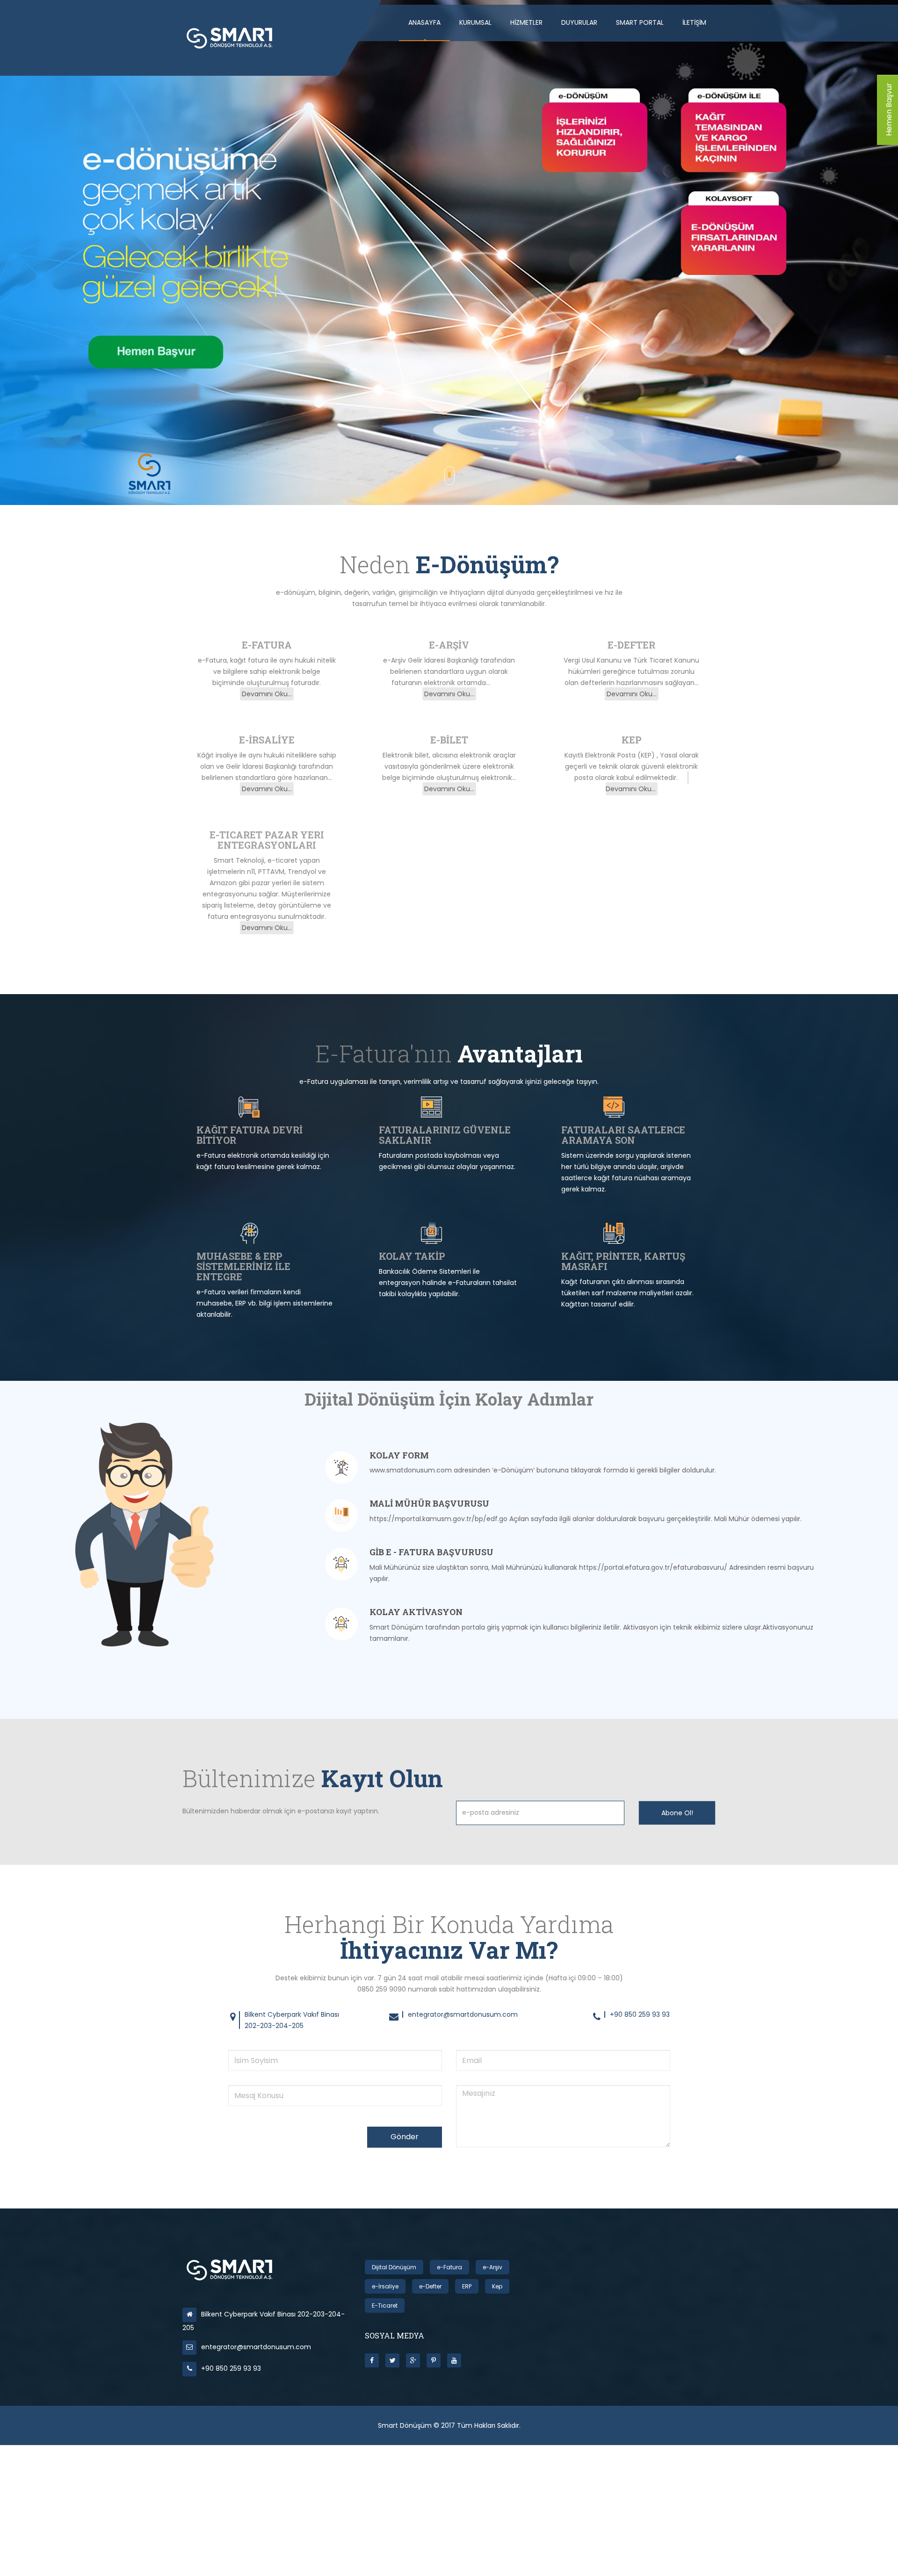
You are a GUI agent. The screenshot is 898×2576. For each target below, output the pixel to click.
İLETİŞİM (694, 22)
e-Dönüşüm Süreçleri (333, 330)
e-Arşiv (492, 2267)
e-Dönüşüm (222, 330)
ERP (467, 2286)
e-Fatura (449, 2267)
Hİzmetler (526, 22)
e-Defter (430, 2286)
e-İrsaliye (385, 2286)
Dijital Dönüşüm (394, 2267)
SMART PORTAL (640, 22)
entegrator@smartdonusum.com (256, 2347)
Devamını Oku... (267, 694)
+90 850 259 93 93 (231, 2368)
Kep (497, 2286)
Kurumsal (475, 22)
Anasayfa (424, 22)
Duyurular (579, 22)
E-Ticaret (385, 2305)
